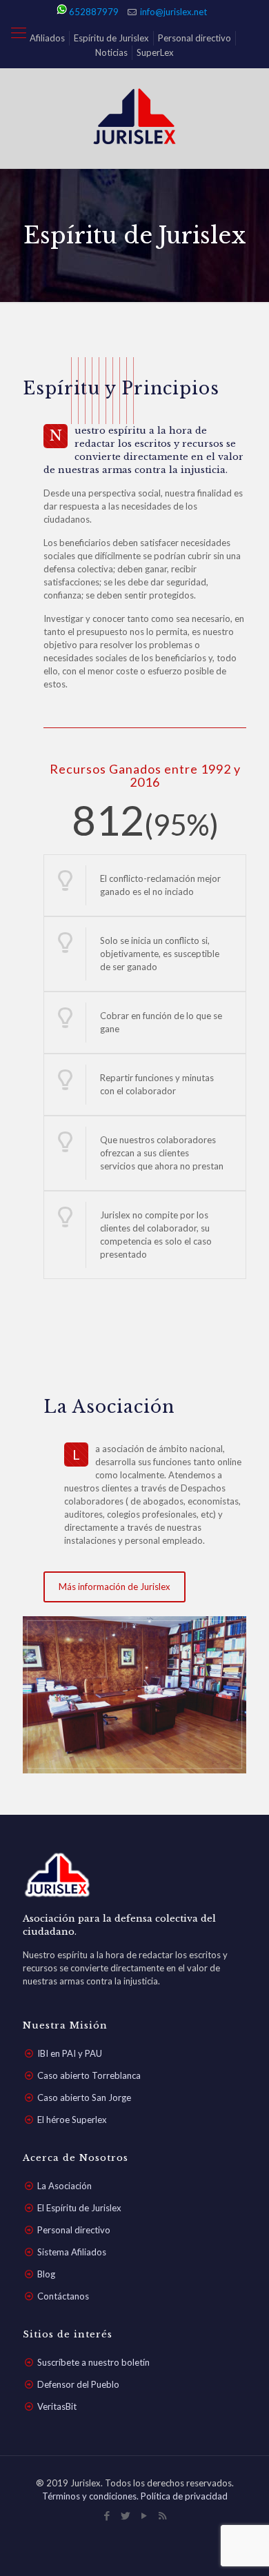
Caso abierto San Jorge (84, 2097)
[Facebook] (107, 2515)
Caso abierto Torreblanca (89, 2075)
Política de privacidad (184, 2496)
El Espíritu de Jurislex (79, 2208)
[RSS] (162, 2515)
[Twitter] (125, 2515)
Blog (46, 2274)
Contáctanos (63, 2296)
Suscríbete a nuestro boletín (93, 2362)
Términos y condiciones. (91, 2496)
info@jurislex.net (173, 12)
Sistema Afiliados (72, 2252)
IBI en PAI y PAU (70, 2053)
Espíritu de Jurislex (111, 38)
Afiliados (47, 38)
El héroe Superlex (72, 2120)
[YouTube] (144, 2515)
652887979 (94, 12)
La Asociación (64, 2186)
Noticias (111, 52)
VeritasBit (57, 2406)
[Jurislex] (134, 118)
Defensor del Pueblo (78, 2384)
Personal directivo (195, 38)
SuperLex (155, 52)
